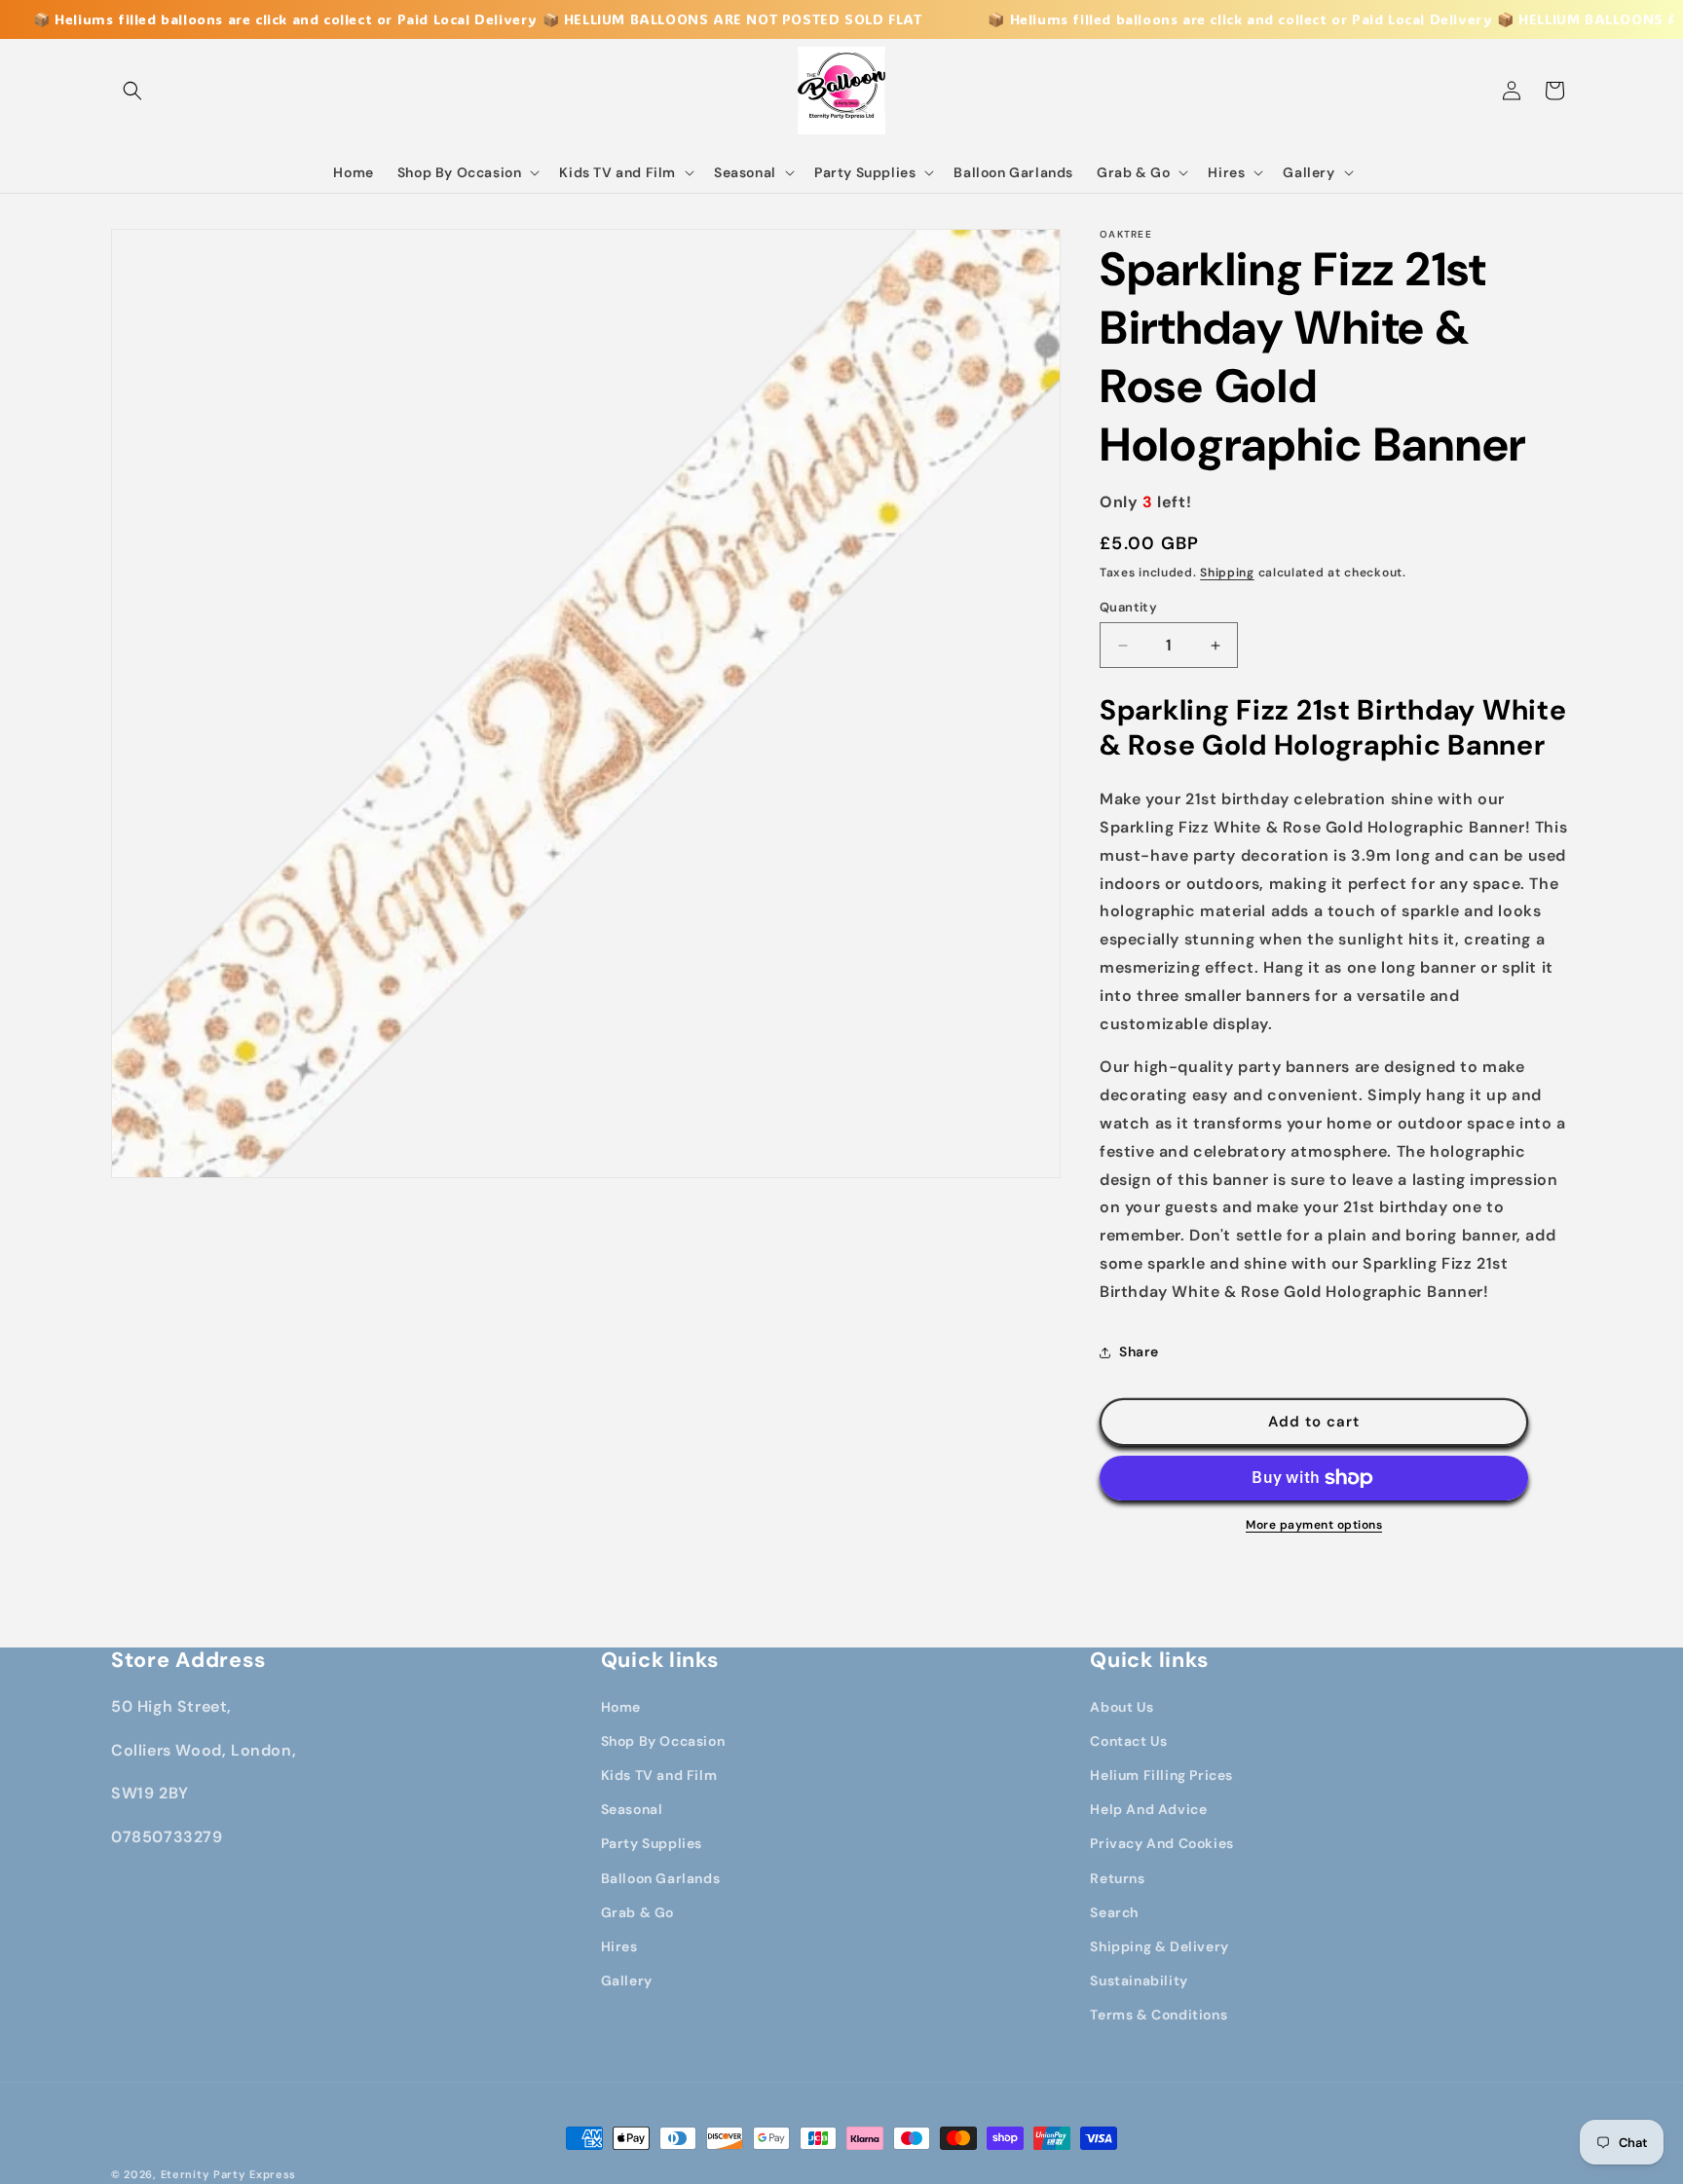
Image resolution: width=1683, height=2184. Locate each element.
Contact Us (1128, 1741)
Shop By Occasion (663, 1741)
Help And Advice (1148, 1809)
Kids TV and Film (659, 1775)
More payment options (1314, 1525)
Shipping (1227, 573)
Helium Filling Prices (1161, 1775)
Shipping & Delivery (1159, 1946)
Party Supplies (652, 1843)
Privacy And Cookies (1161, 1843)
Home (621, 1707)
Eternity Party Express (228, 2174)
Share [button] (1139, 1351)
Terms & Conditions (1159, 2015)
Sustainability (1139, 1980)
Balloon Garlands (661, 1878)
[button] (132, 91)
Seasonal (632, 1809)
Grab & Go (637, 1912)
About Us (1122, 1707)
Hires (619, 1946)
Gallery (627, 1980)
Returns (1117, 1878)
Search (1114, 1912)
